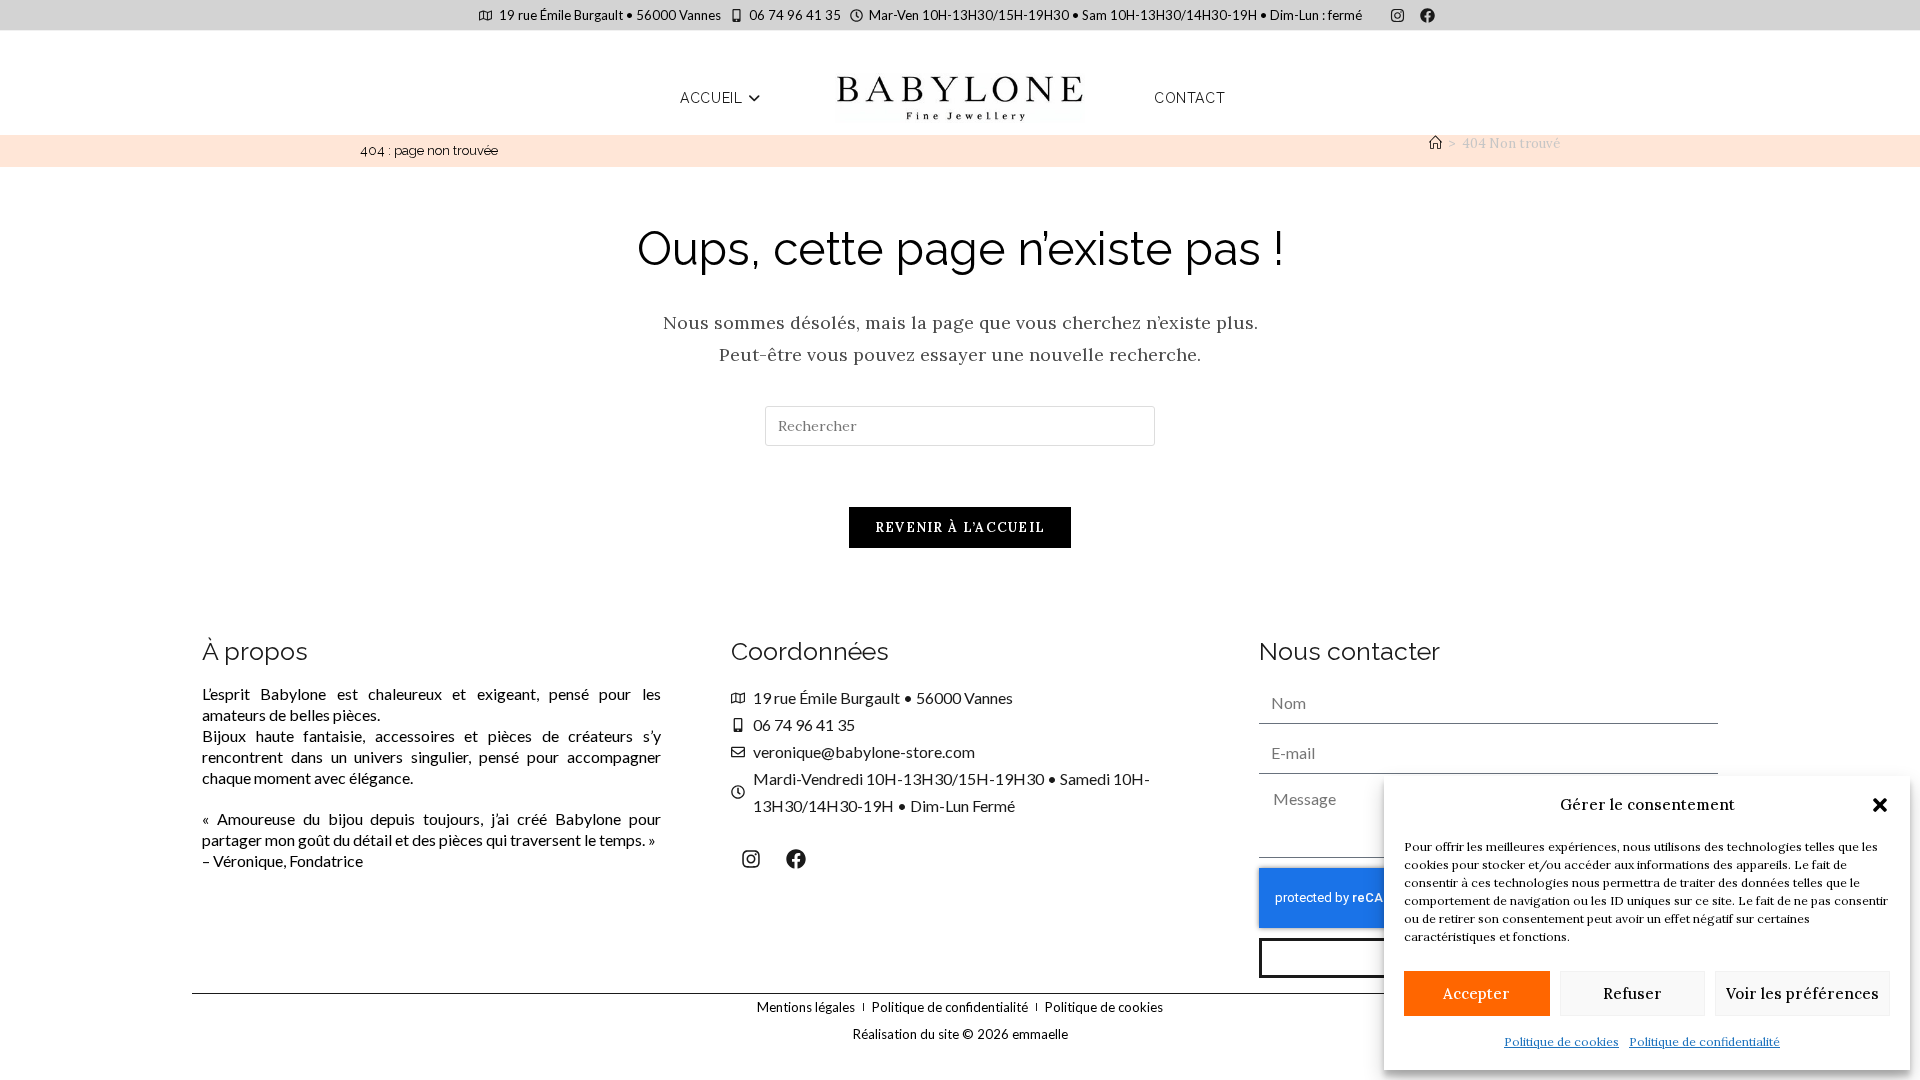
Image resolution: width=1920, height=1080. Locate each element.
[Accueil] (1435, 143)
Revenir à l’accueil (960, 527)
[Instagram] (1397, 15)
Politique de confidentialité (1704, 1041)
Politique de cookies (1561, 1041)
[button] (1880, 805)
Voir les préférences (1802, 993)
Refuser (1632, 993)
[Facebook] (1427, 15)
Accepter (1476, 993)
